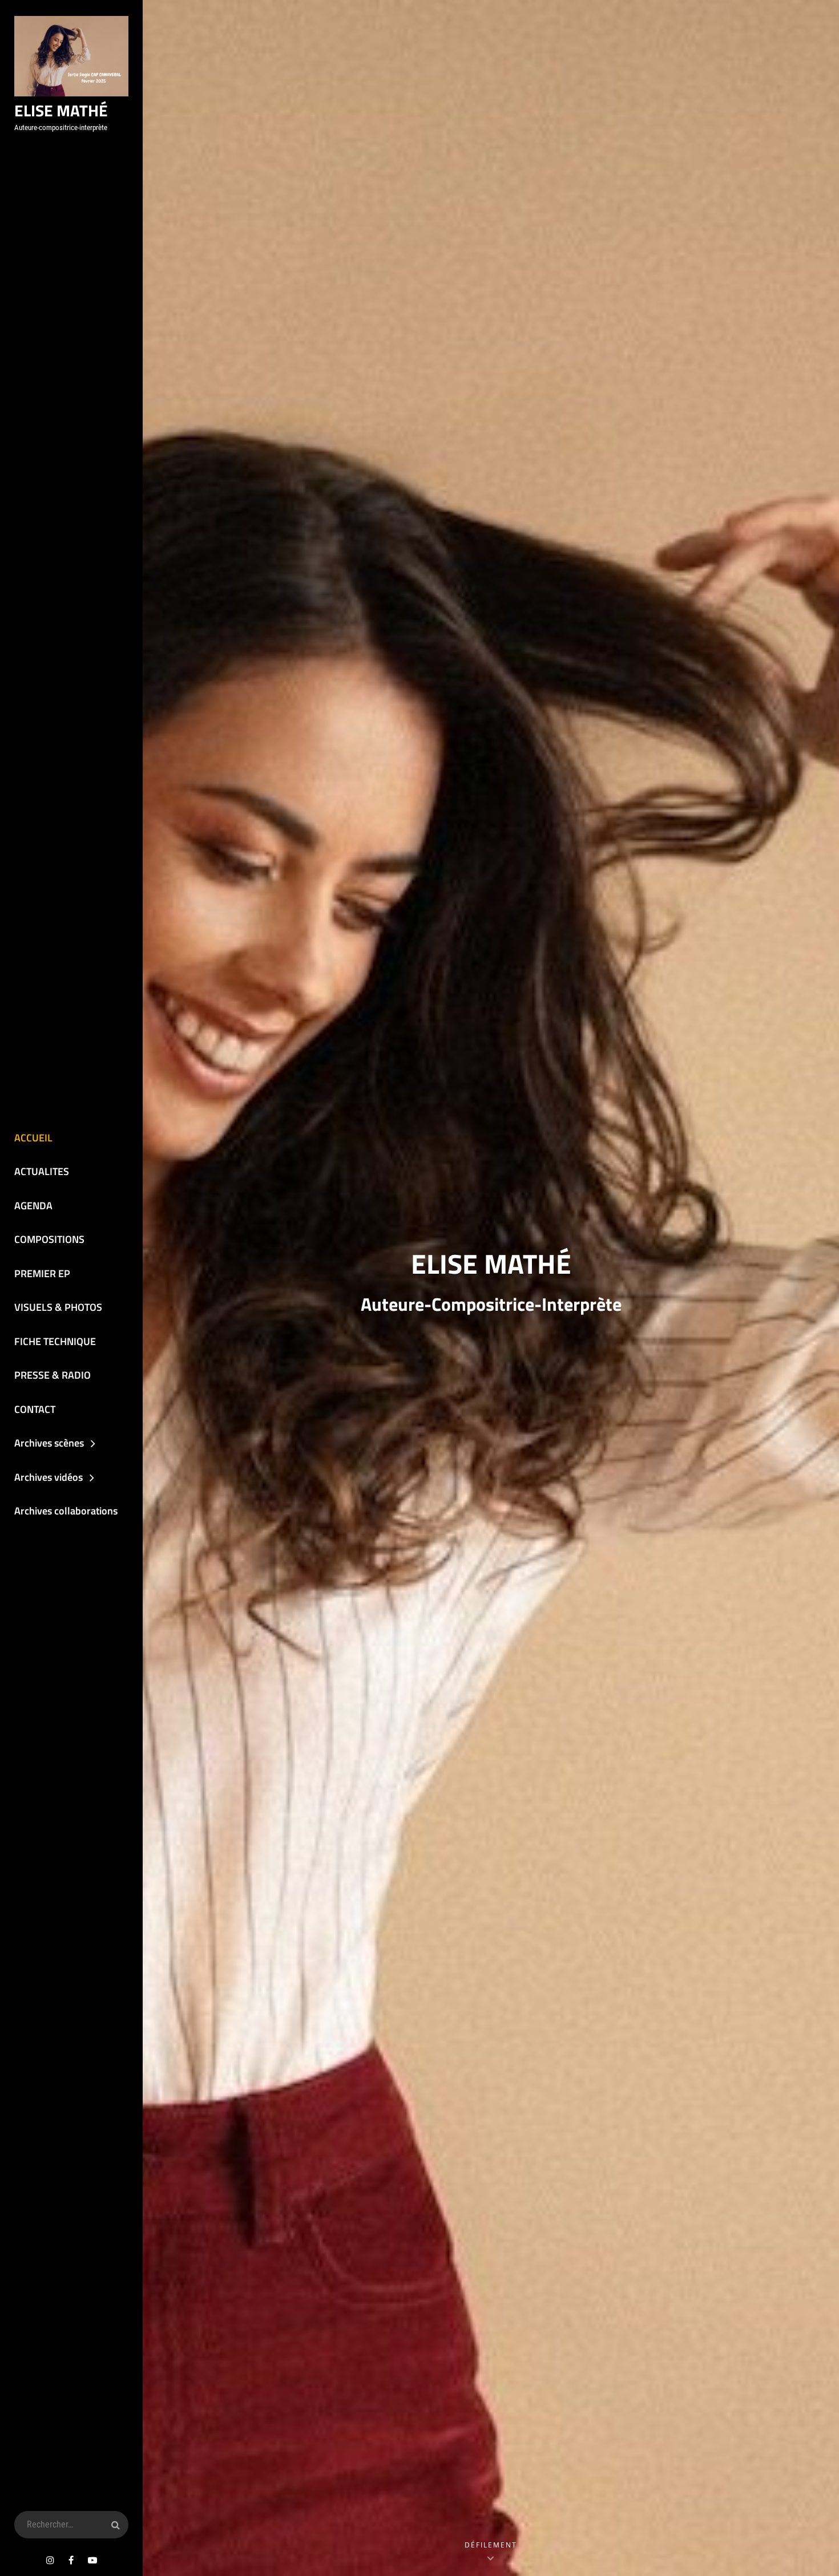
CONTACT (35, 1409)
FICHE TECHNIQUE (55, 1341)
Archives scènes (49, 1443)
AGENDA (33, 1206)
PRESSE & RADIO (53, 1375)
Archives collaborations (66, 1511)
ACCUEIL (33, 1138)
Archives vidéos (49, 1477)
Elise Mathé (61, 110)
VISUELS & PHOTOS (58, 1307)
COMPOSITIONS (49, 1239)
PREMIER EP (42, 1273)
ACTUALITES (42, 1171)
